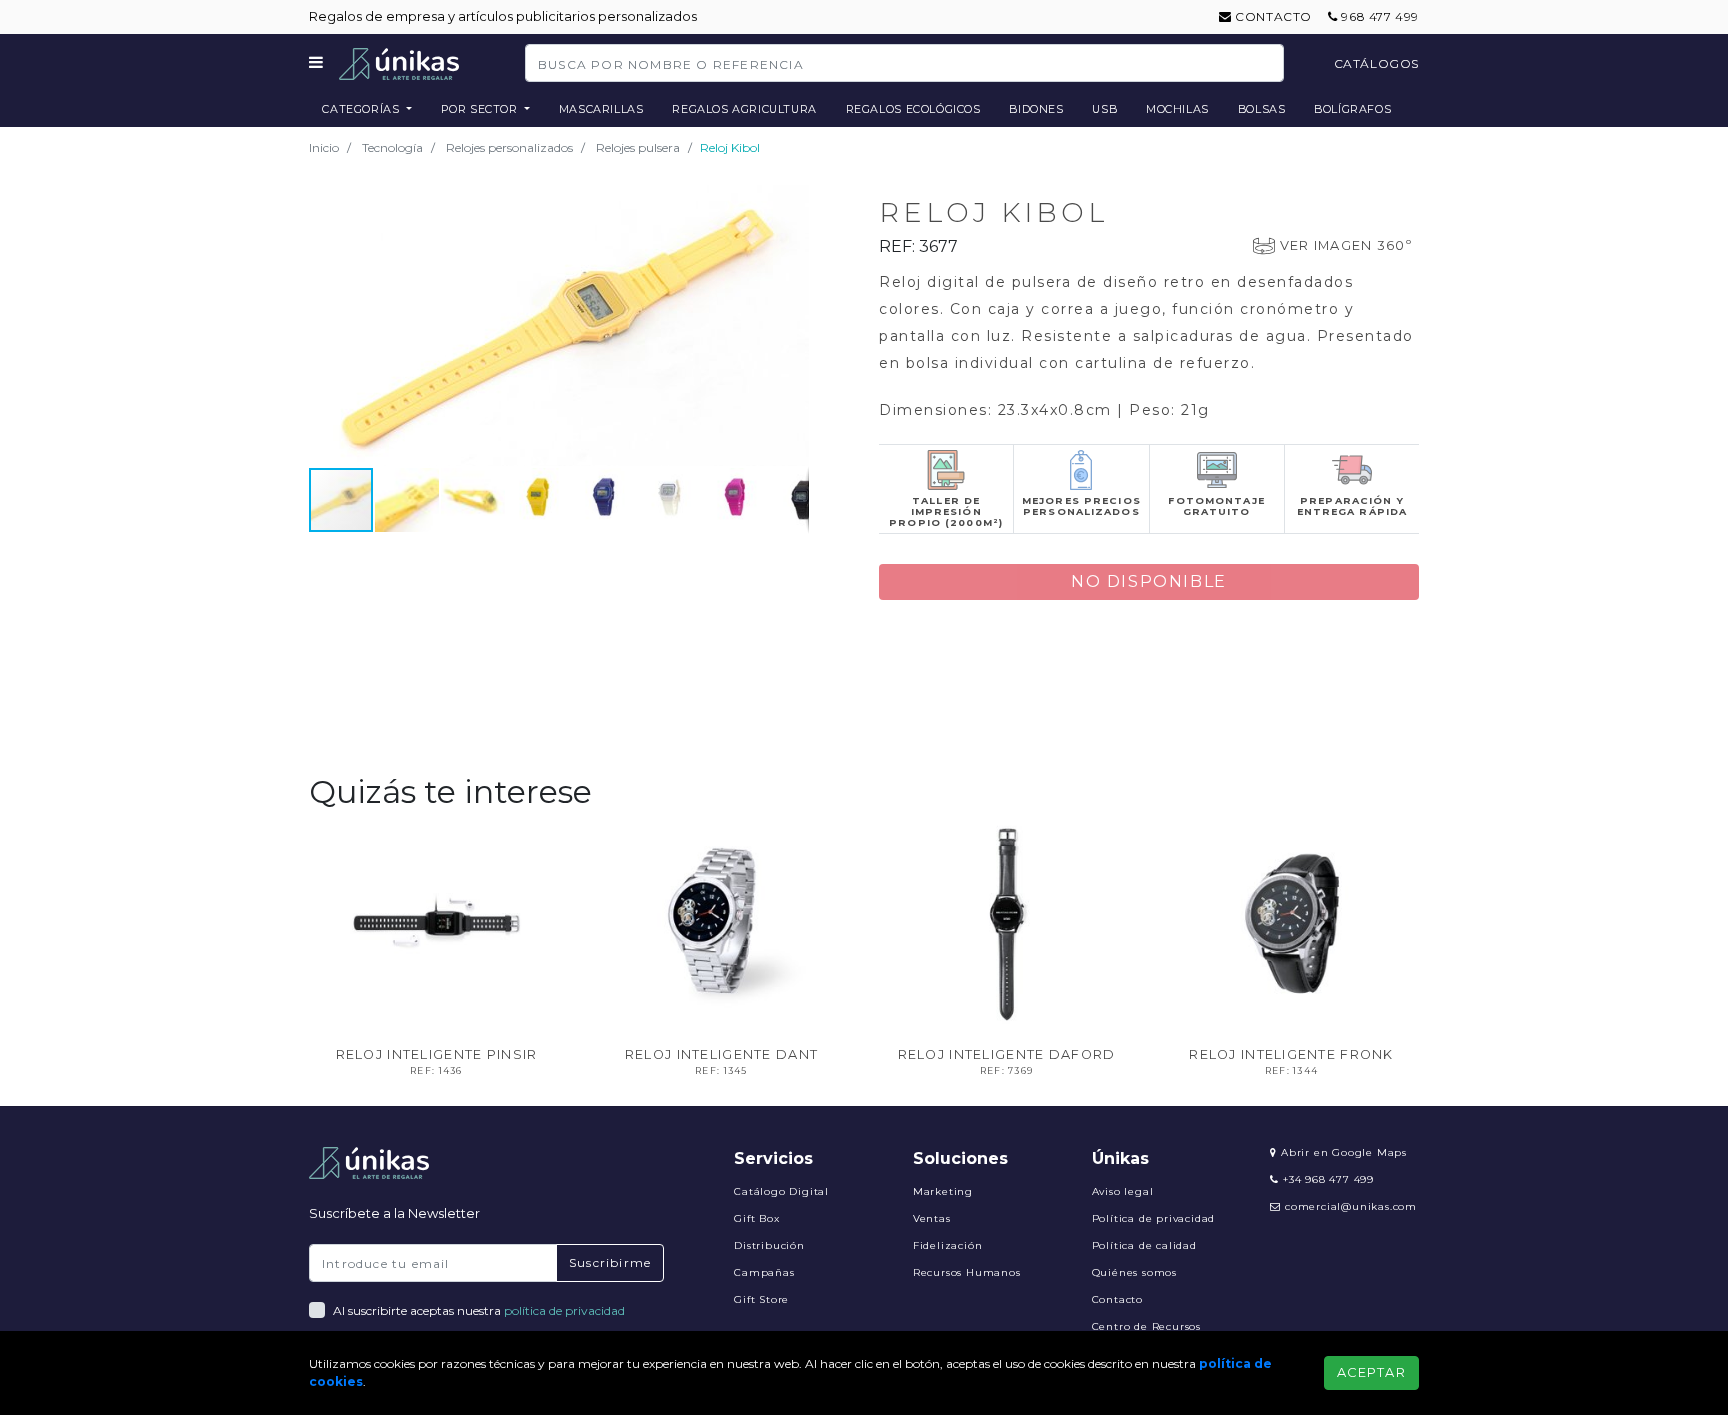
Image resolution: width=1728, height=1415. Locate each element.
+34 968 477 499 (1326, 1179)
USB (1104, 109)
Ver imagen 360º (1346, 245)
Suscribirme (610, 1262)
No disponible (1149, 581)
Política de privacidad (1154, 1218)
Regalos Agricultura (744, 109)
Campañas (764, 1272)
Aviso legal (1123, 1191)
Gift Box (756, 1218)
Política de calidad (1144, 1245)
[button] (791, 203)
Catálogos (1376, 63)
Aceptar (1371, 1372)
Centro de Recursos (1146, 1326)
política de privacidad (564, 1310)
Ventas (932, 1218)
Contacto (1272, 16)
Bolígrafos (1352, 109)
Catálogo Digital (781, 1191)
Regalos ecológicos (913, 109)
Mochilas (1177, 109)
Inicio (324, 147)
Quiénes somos (1134, 1272)
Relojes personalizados (509, 147)
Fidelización (948, 1245)
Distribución (769, 1245)
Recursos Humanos (967, 1272)
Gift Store (761, 1299)
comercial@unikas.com (1351, 1206)
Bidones (1036, 109)
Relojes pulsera (638, 147)
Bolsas (1262, 109)
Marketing (943, 1191)
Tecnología (392, 147)
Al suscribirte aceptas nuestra (479, 1310)
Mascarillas (601, 109)
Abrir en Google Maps (1342, 1152)
